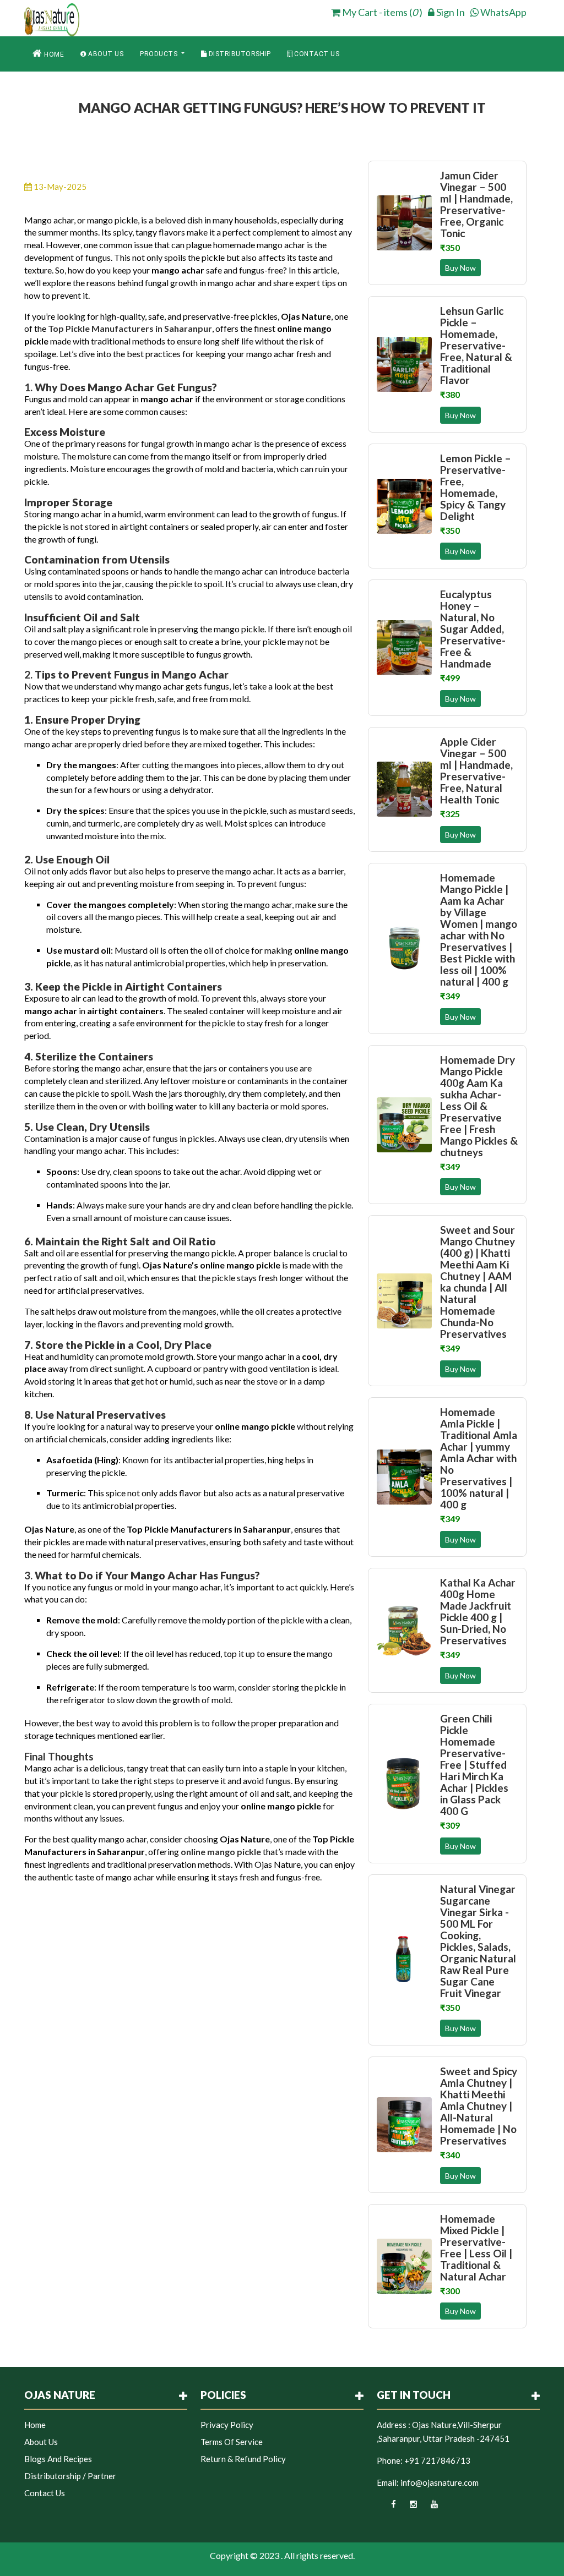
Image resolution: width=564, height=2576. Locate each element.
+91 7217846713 (437, 2460)
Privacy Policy (227, 2425)
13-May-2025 (59, 187)
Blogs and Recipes (58, 2459)
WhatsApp (503, 12)
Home (53, 54)
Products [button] (160, 54)
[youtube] (428, 2507)
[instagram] (407, 2507)
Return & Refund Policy (243, 2459)
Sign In (450, 12)
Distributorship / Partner (70, 2476)
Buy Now (460, 268)
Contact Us (316, 54)
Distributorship (238, 54)
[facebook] (386, 2507)
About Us (105, 54)
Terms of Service (232, 2442)
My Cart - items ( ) (381, 12)
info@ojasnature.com (440, 2482)
